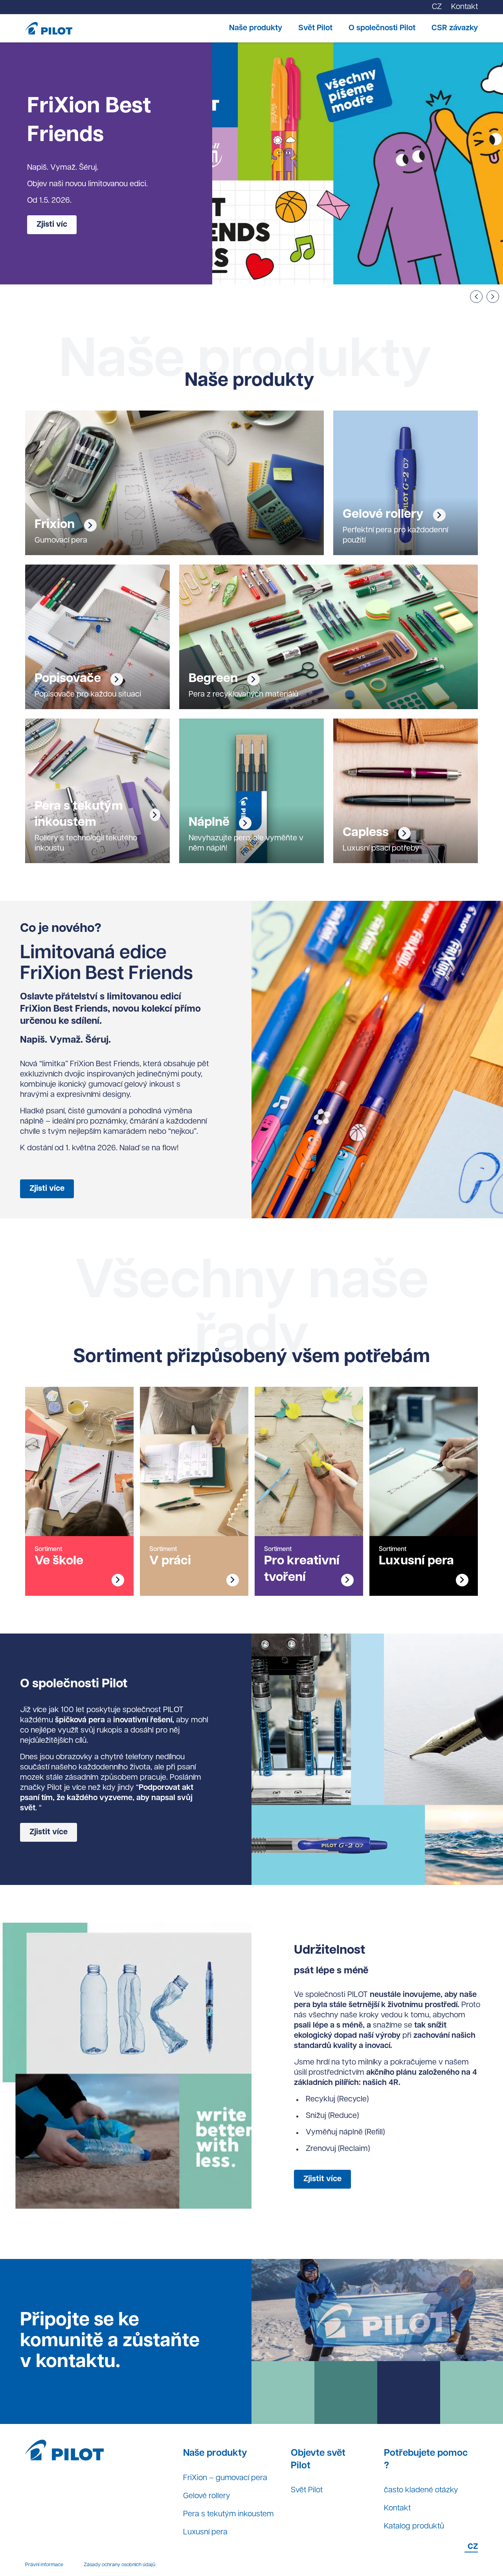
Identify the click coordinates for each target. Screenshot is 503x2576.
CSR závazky (455, 28)
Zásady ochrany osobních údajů (119, 2565)
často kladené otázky (421, 2490)
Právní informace (44, 2565)
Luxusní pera (205, 2532)
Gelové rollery (207, 2496)
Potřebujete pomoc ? (426, 2460)
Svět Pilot (315, 28)
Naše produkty (256, 28)
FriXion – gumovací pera (225, 2478)
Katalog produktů (414, 2526)
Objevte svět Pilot (318, 2460)
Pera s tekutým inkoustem (228, 2514)
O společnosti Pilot (382, 28)
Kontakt (397, 2508)
